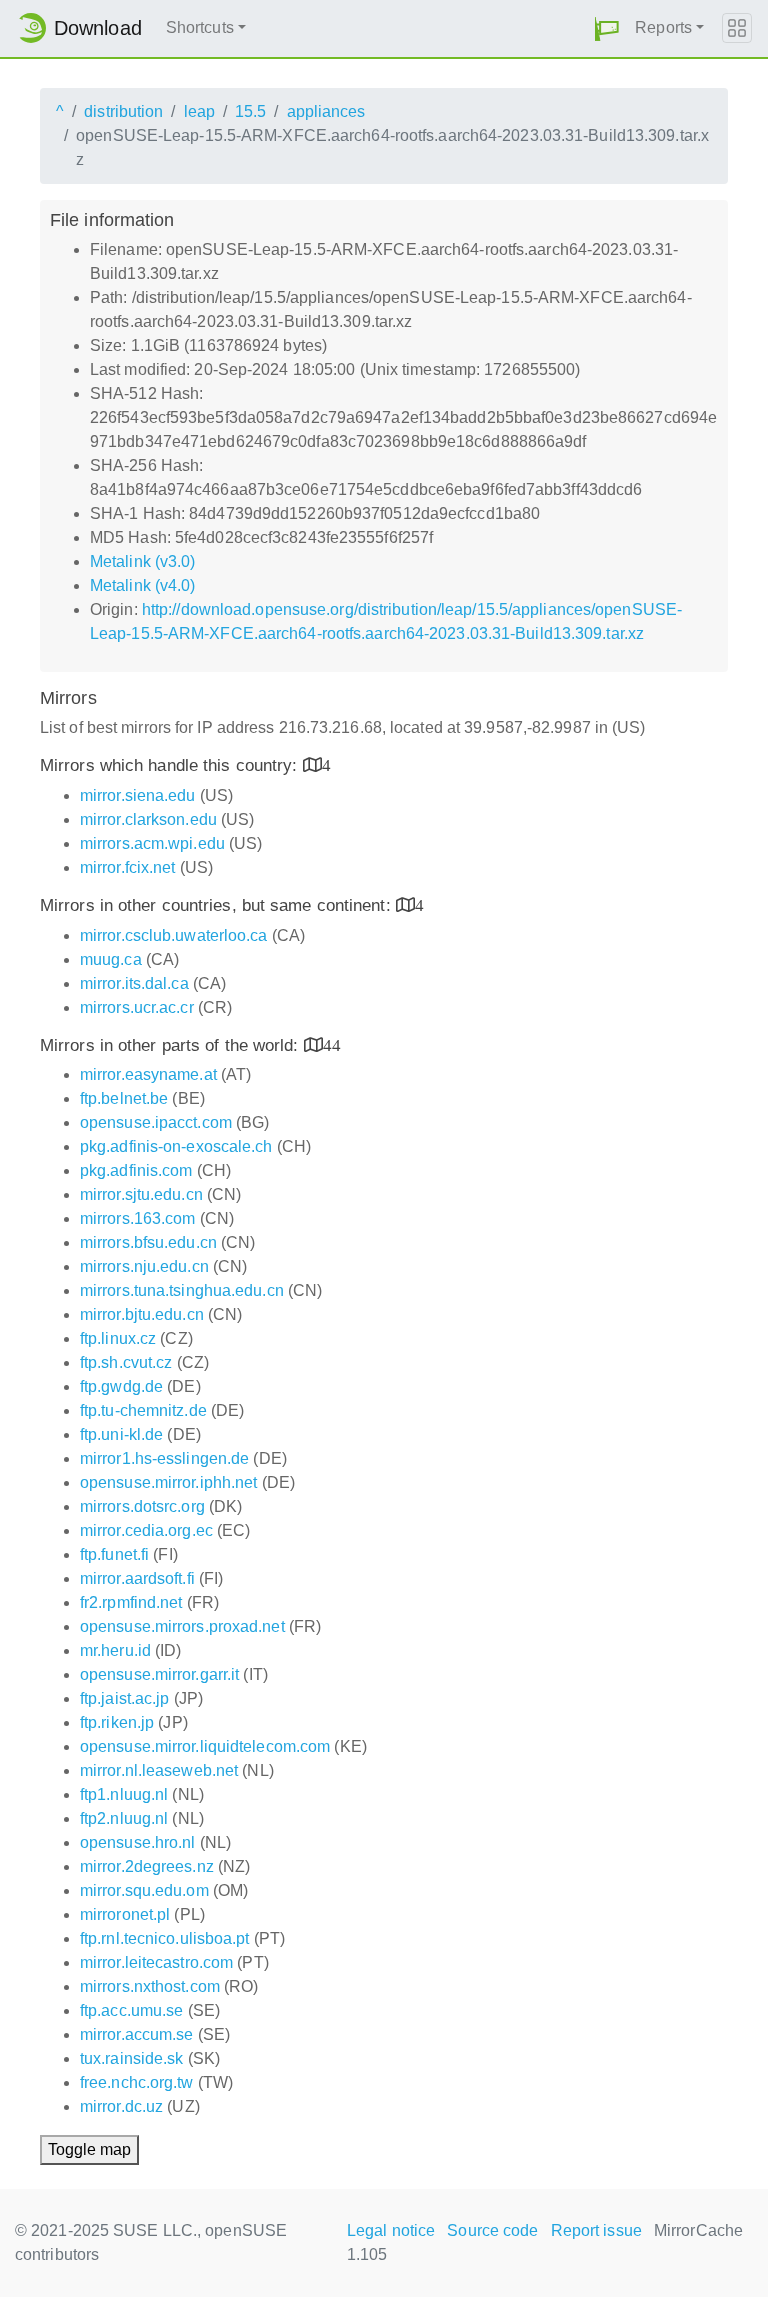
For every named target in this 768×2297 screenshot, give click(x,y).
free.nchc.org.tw (137, 2082)
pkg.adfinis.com (136, 1170)
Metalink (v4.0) (143, 585)
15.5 (250, 111)
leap (199, 111)
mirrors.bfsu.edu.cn (148, 1242)
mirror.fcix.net (128, 867)
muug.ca (111, 959)
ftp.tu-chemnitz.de (143, 1410)
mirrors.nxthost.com (150, 1986)
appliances (326, 111)
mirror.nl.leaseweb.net (159, 1770)
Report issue (596, 2230)
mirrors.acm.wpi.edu (152, 843)
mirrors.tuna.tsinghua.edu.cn (182, 1290)
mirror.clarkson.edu (148, 819)
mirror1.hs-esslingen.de (164, 1458)
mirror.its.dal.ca (134, 983)
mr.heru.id (115, 1650)
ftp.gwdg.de (121, 1386)
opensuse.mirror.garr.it (159, 1674)
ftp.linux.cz (118, 1338)
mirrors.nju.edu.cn (144, 1266)
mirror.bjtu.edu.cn (142, 1314)
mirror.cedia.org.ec (146, 1530)
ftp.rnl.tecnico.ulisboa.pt (165, 1938)
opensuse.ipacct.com (156, 1122)
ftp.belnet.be (124, 1098)
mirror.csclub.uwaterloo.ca (174, 935)
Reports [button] (663, 27)
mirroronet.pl (125, 1914)
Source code (492, 2230)
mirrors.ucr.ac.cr (137, 1007)
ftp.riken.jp (117, 1722)
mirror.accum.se (137, 2034)
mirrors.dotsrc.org (142, 1506)
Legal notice (391, 2230)
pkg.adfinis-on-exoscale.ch (176, 1146)
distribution (123, 111)
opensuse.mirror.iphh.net (168, 1482)
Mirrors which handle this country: (171, 765)
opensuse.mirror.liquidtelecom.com (205, 1746)
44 (332, 1044)
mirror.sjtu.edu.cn (141, 1194)
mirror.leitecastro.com (156, 1962)
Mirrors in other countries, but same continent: (218, 905)
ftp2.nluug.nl (124, 1818)
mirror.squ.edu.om (144, 1890)
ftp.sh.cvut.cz (126, 1362)
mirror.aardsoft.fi (137, 1578)
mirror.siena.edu (138, 795)
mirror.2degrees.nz (147, 1866)
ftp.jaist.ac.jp (125, 1698)
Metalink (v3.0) (143, 561)
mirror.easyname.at (148, 1074)
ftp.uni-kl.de (121, 1434)
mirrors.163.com (138, 1218)
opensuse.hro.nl (138, 1842)
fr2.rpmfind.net (131, 1602)
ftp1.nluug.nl (124, 1794)
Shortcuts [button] (200, 27)
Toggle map (89, 2149)
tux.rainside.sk (132, 2058)
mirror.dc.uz (121, 2106)
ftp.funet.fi (114, 1554)
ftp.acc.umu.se (131, 2010)
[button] (607, 28)
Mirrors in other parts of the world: (172, 1045)
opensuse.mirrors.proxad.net (182, 1626)
